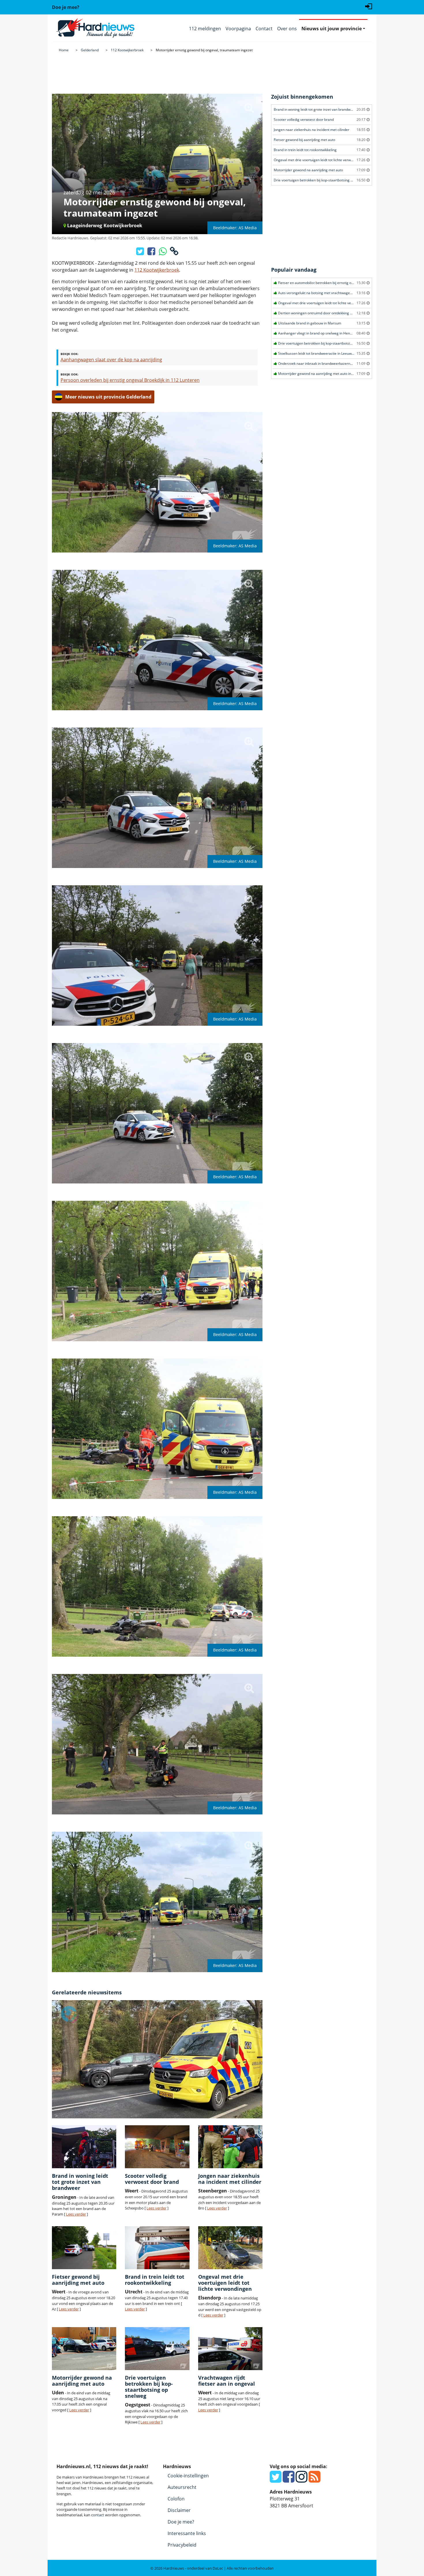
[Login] (369, 6)
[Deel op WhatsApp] (163, 253)
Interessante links (187, 2533)
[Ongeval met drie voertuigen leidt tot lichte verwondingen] (230, 2248)
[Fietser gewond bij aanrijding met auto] (84, 2248)
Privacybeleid (182, 2545)
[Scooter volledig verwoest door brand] (157, 2147)
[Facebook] (289, 2480)
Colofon (176, 2499)
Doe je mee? (181, 2522)
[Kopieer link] (174, 253)
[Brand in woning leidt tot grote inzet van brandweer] (84, 2147)
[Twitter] (276, 2480)
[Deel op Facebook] (152, 253)
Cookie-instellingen (188, 2476)
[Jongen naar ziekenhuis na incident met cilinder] (230, 2147)
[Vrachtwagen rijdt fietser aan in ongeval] (230, 2349)
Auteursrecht (182, 2487)
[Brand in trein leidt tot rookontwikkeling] (157, 2248)
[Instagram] (302, 2480)
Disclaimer (179, 2510)
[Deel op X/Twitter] (141, 253)
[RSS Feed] (315, 2480)
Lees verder (76, 2214)
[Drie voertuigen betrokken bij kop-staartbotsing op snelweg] (157, 2349)
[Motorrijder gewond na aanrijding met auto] (84, 2349)
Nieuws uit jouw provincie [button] (332, 29)
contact (98, 2515)
